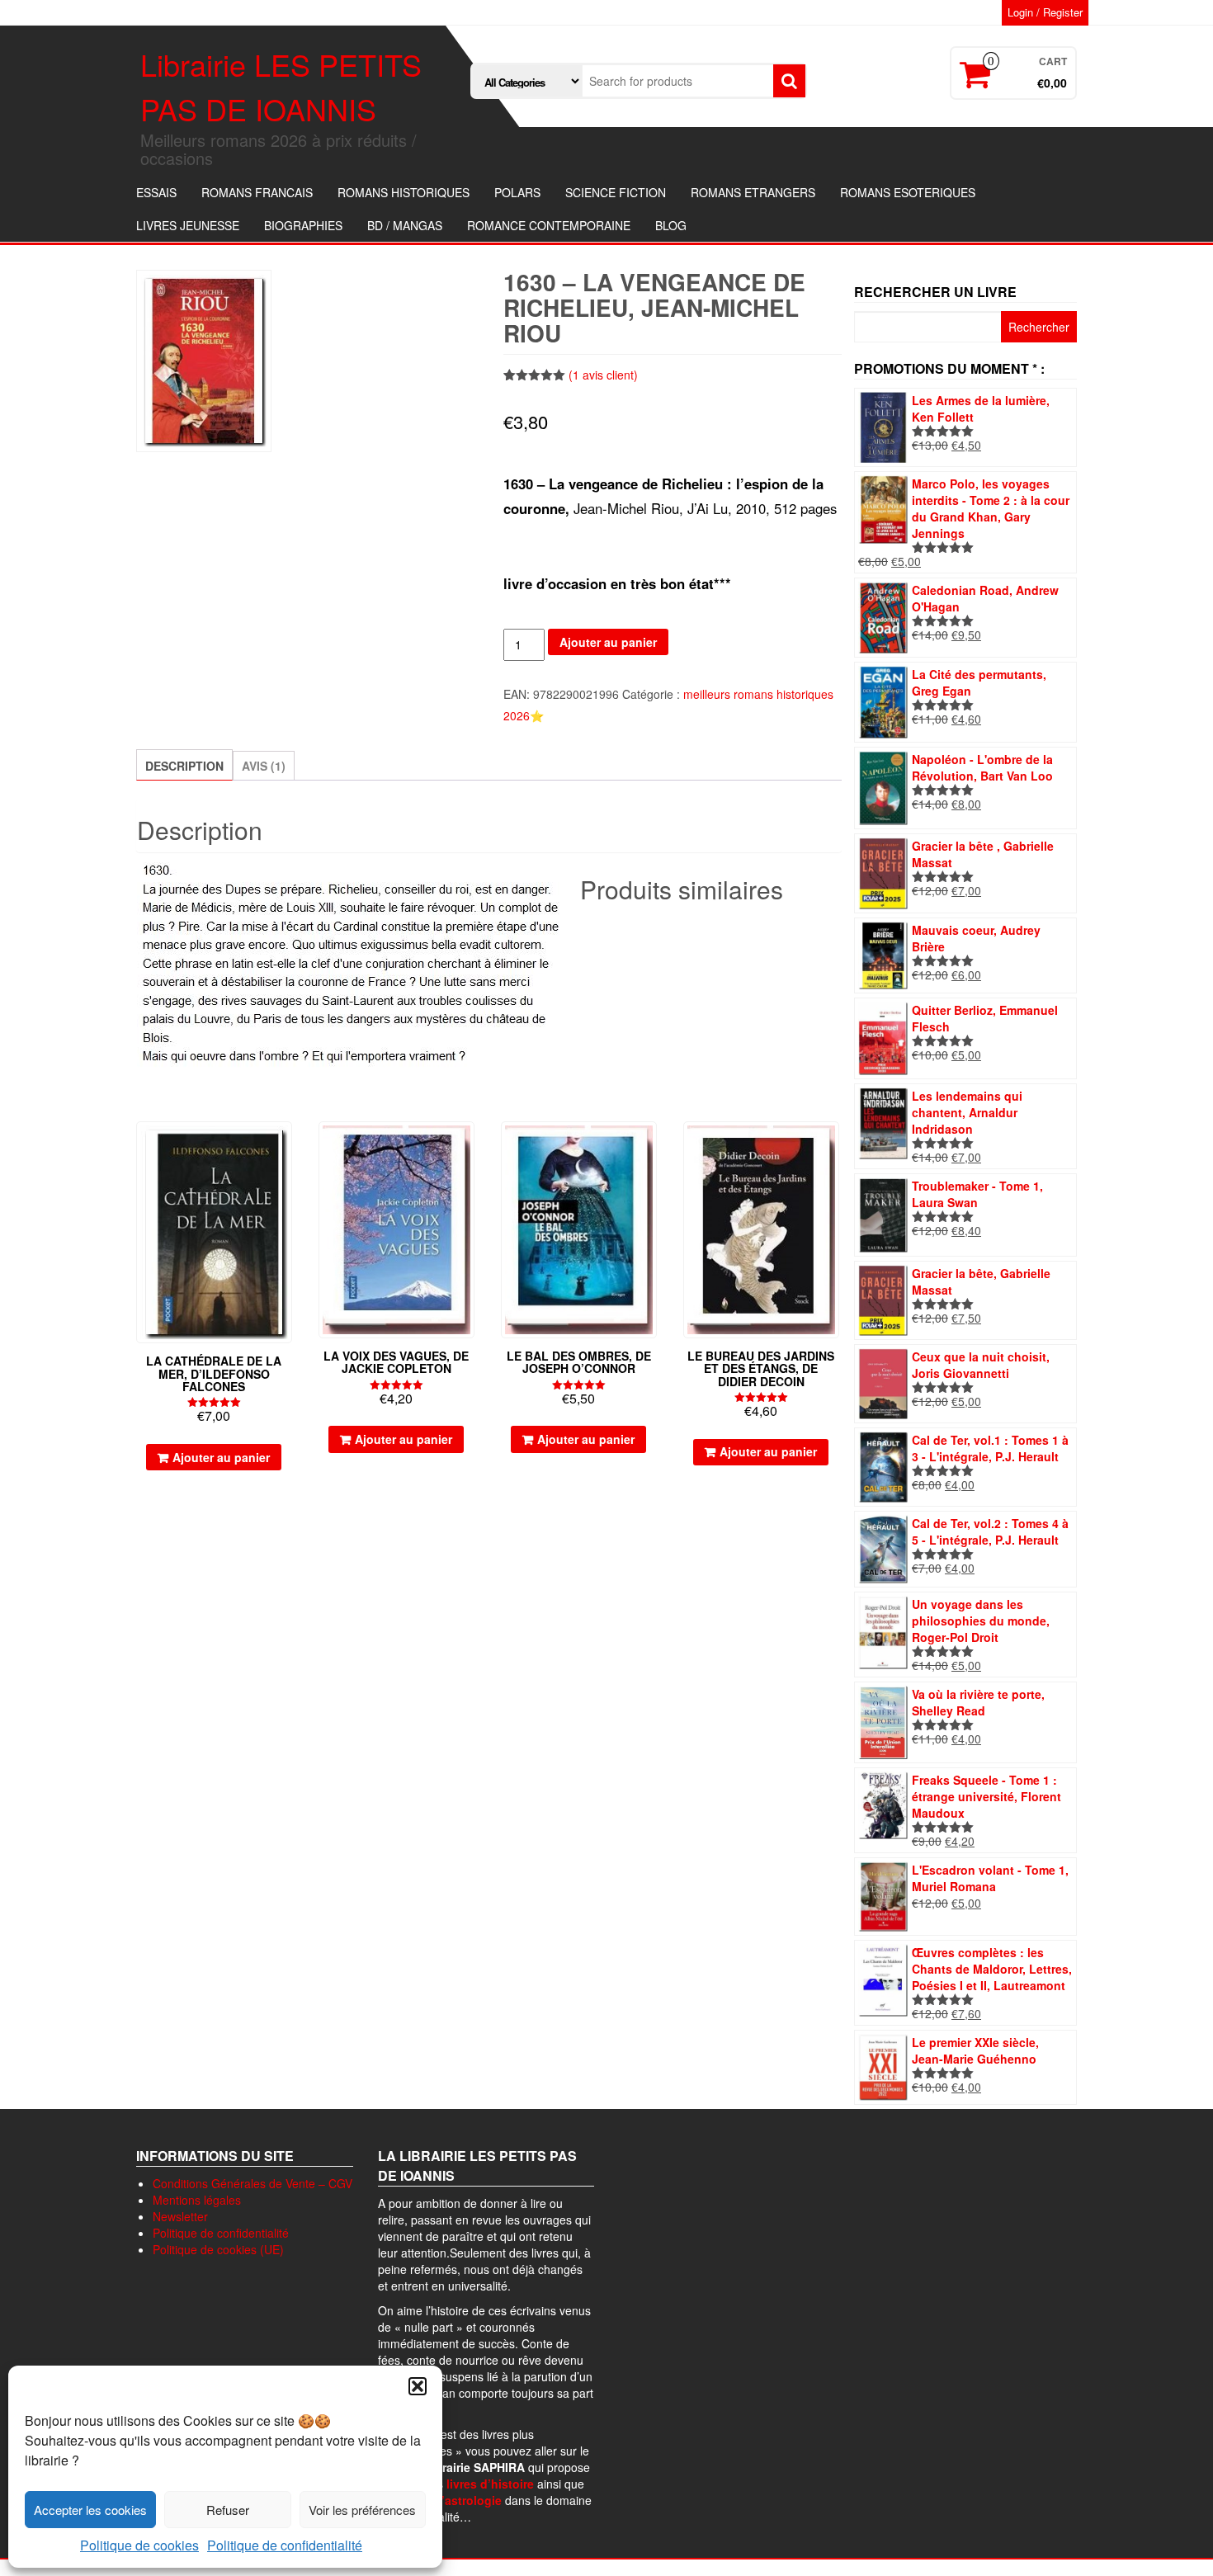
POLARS (517, 192)
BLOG (671, 225)
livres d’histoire (490, 2484)
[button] (418, 2386)
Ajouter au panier (608, 642)
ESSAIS (156, 192)
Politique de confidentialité (285, 2545)
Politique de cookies (139, 2545)
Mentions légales (197, 2200)
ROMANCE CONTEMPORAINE (549, 225)
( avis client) (603, 375)
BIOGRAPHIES (303, 225)
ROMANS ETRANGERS (753, 192)
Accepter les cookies (90, 2510)
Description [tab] (184, 766)
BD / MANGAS (405, 225)
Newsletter (180, 2216)
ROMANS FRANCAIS (257, 192)
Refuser (228, 2510)
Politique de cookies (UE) (218, 2249)
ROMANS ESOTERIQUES (908, 192)
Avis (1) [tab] (264, 766)
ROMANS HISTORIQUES (404, 192)
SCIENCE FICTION (616, 192)
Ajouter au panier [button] (221, 1457)
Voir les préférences (362, 2510)
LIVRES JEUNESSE (188, 225)
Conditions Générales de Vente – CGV (253, 2183)
